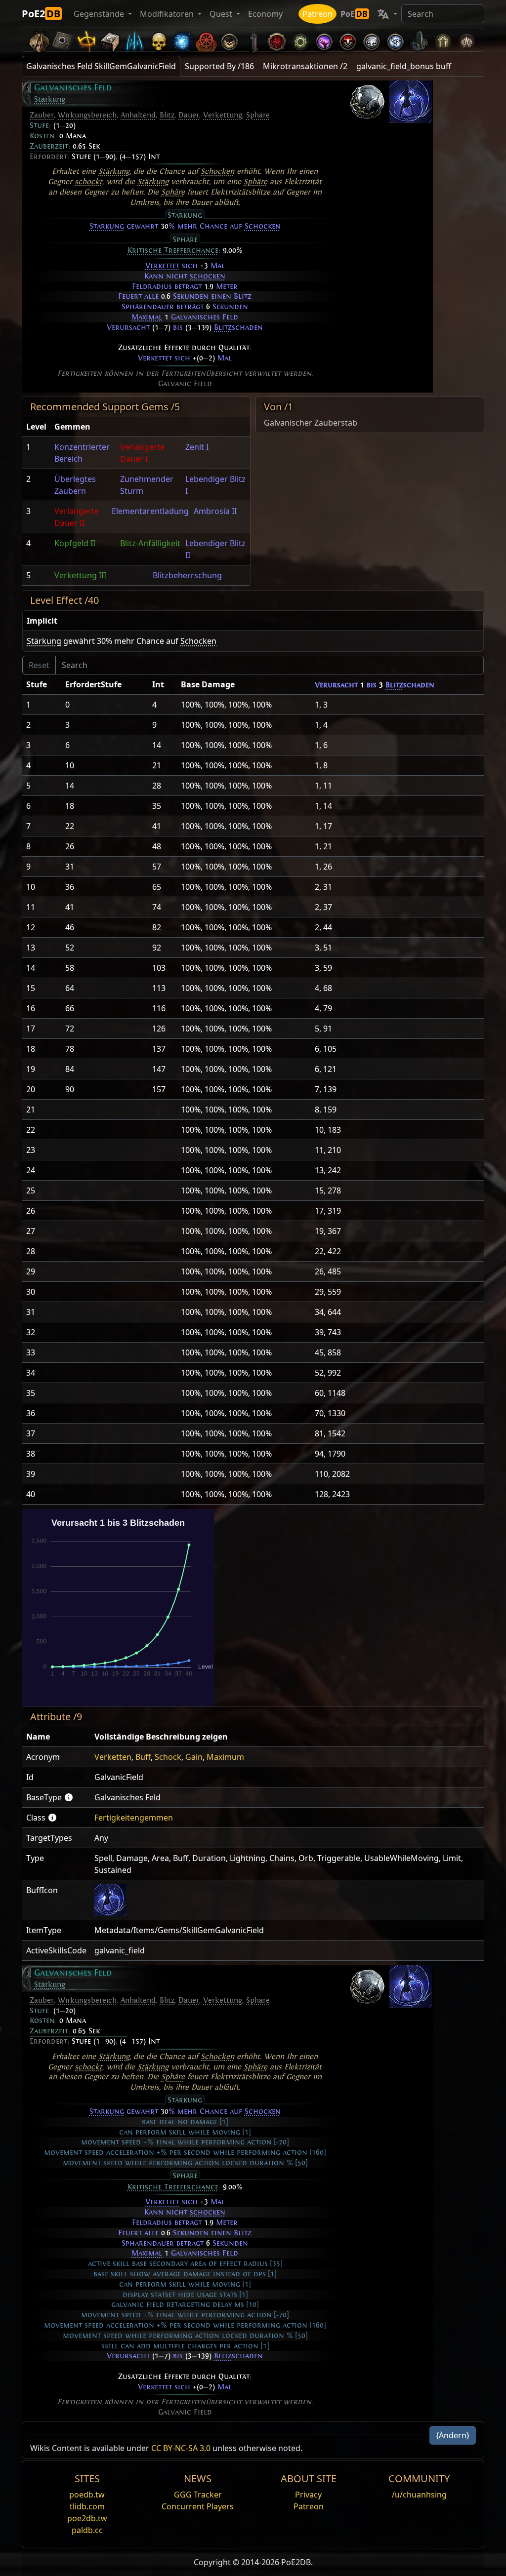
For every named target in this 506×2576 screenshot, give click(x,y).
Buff (143, 1757)
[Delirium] (372, 40)
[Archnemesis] (158, 40)
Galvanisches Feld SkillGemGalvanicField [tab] (101, 66)
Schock (168, 1757)
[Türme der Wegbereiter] (253, 40)
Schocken (217, 171)
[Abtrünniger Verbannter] (206, 40)
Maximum (225, 1757)
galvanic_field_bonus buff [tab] (404, 66)
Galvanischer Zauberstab (311, 423)
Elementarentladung (150, 511)
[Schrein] (87, 40)
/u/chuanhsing (419, 2495)
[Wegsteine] (63, 40)
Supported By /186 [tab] (219, 66)
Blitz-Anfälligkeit (150, 543)
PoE (354, 14)
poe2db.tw (87, 2518)
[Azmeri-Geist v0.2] (182, 40)
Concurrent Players (198, 2506)
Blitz (167, 115)
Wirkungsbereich (87, 115)
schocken (208, 276)
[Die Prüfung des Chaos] (466, 40)
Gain (194, 1757)
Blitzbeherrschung (187, 575)
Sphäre (258, 115)
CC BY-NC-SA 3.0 (181, 2448)
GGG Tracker (198, 2495)
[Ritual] (348, 40)
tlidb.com (87, 2506)
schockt (88, 182)
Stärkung (50, 99)
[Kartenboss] (229, 40)
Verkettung (223, 115)
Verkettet (162, 266)
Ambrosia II (215, 511)
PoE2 (41, 14)
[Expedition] (395, 40)
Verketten (113, 1757)
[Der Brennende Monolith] (419, 40)
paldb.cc (87, 2530)
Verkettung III (80, 575)
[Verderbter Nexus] (277, 40)
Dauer (189, 115)
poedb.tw (87, 2495)
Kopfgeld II (75, 543)
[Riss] (324, 40)
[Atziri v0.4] (40, 40)
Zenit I (197, 447)
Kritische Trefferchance (173, 250)
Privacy (308, 2495)
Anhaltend (138, 115)
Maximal (147, 317)
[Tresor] (111, 40)
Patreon (317, 14)
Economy (265, 14)
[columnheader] (36, 427)
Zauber (42, 115)
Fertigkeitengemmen (134, 1818)
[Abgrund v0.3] (300, 40)
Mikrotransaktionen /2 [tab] (305, 66)
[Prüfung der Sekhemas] (443, 40)
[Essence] (134, 40)
